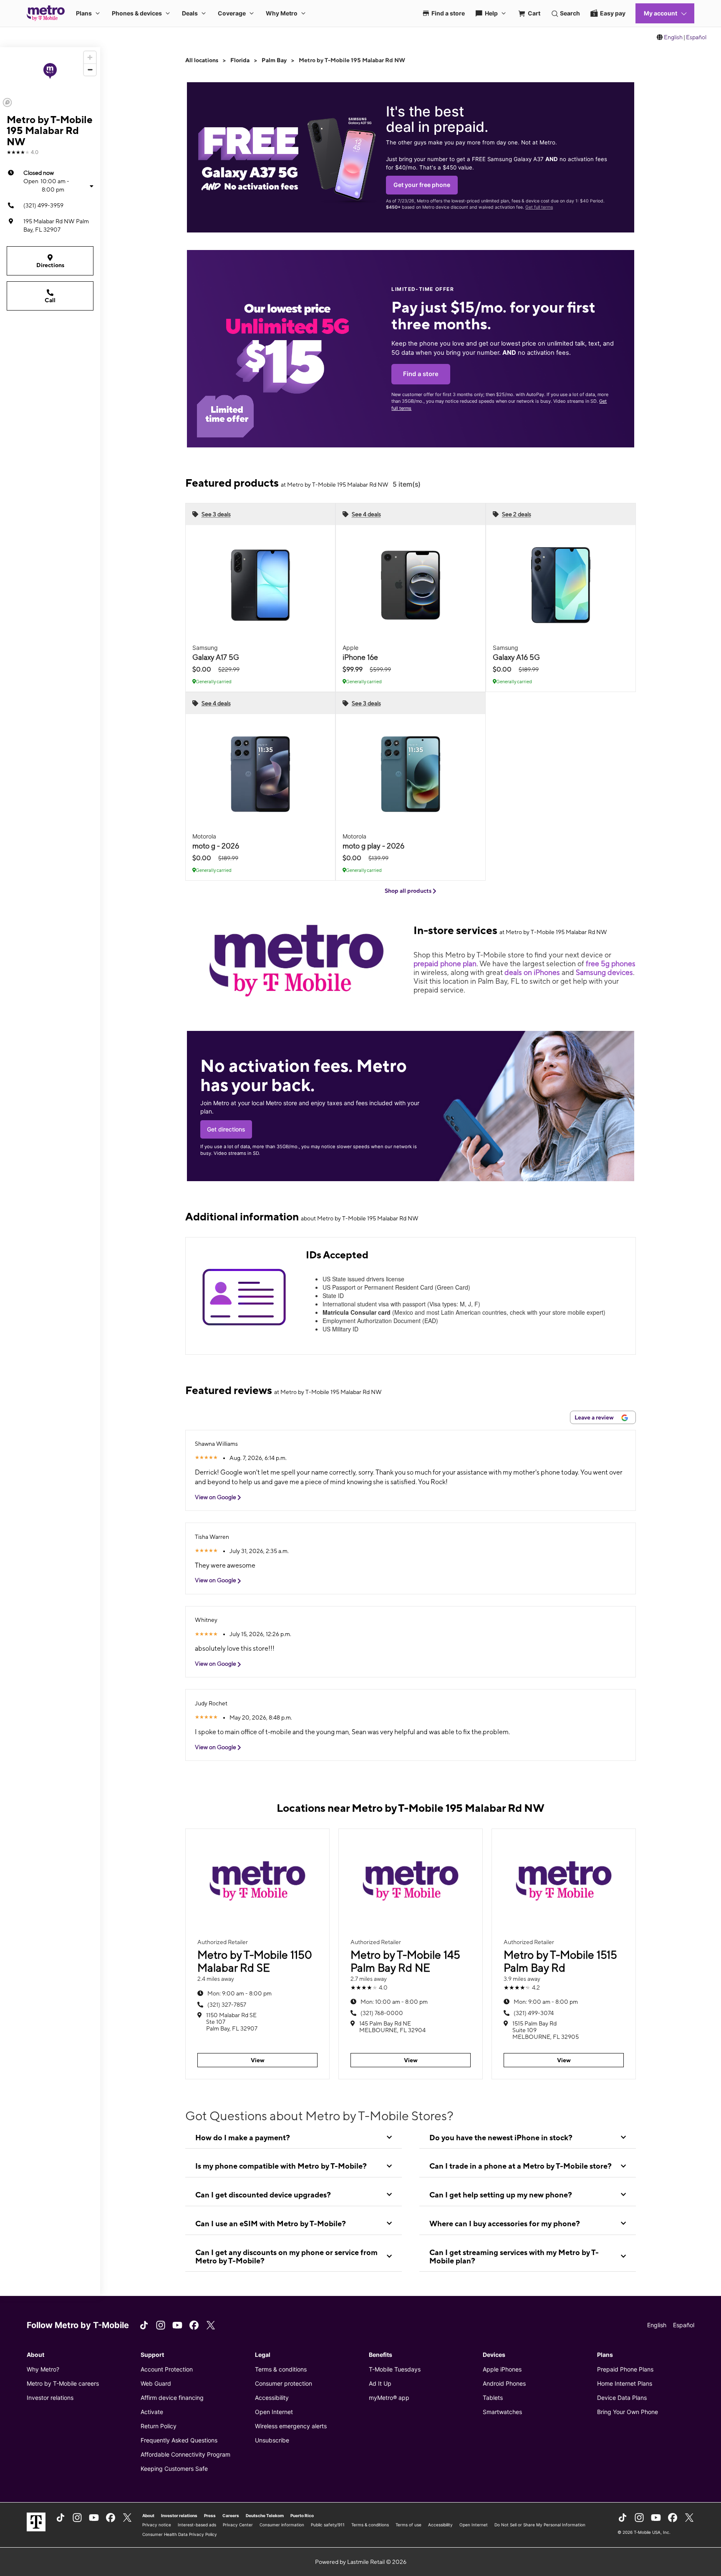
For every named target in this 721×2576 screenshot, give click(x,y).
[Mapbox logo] (7, 102)
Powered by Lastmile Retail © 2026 (361, 2562)
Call (50, 300)
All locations (202, 60)
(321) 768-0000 (382, 2013)
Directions (50, 265)
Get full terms (539, 207)
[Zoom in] (90, 57)
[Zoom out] (90, 69)
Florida (240, 60)
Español (696, 37)
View (258, 2060)
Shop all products (409, 891)
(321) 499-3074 (534, 2013)
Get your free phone (422, 185)
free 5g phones (611, 963)
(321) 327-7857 (227, 2005)
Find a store (421, 374)
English (673, 37)
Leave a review (595, 1417)
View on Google (216, 1497)
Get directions (226, 1129)
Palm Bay (274, 60)
